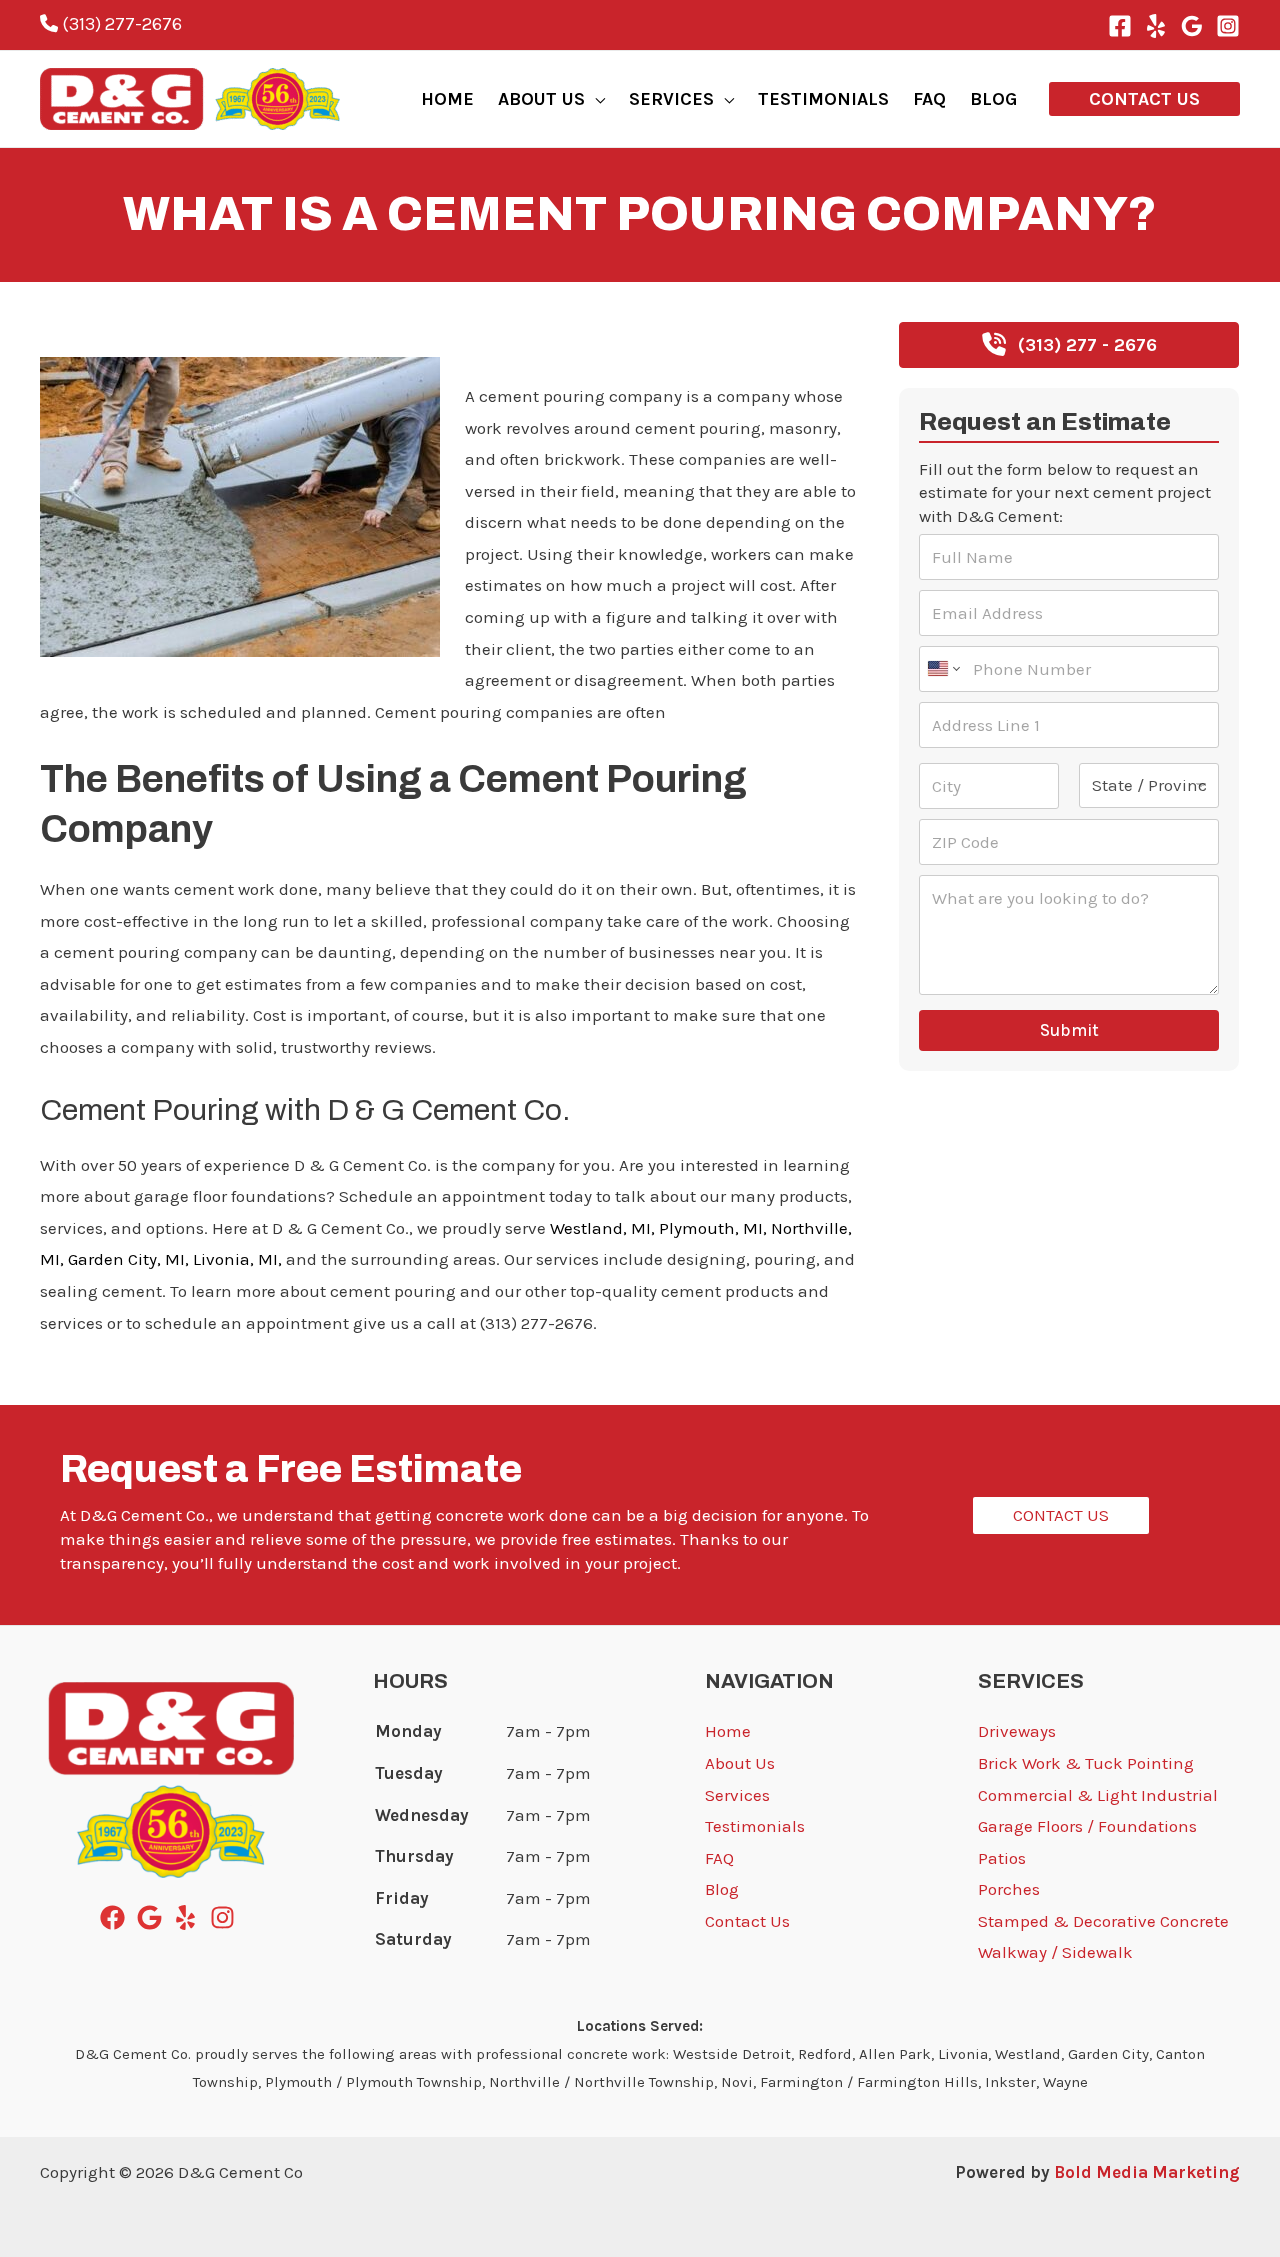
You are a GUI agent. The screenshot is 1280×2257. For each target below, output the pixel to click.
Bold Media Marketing (1147, 2172)
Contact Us (747, 1921)
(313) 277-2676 (120, 24)
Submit (1069, 1030)
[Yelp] (1156, 26)
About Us (740, 1763)
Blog (57, 334)
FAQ (719, 1858)
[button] (595, 99)
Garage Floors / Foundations (1087, 1826)
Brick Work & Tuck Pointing (1086, 1763)
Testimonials (755, 1826)
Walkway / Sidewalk (1055, 1952)
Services (737, 1795)
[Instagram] (1228, 26)
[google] (153, 1917)
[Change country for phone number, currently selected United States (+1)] (942, 669)
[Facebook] (1120, 26)
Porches (1009, 1889)
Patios (1002, 1858)
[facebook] (116, 1917)
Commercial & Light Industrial (1098, 1795)
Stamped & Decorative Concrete (1103, 1921)
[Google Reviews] (1192, 26)
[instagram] (226, 1917)
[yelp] (189, 1917)
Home (728, 1731)
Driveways (1017, 1731)
